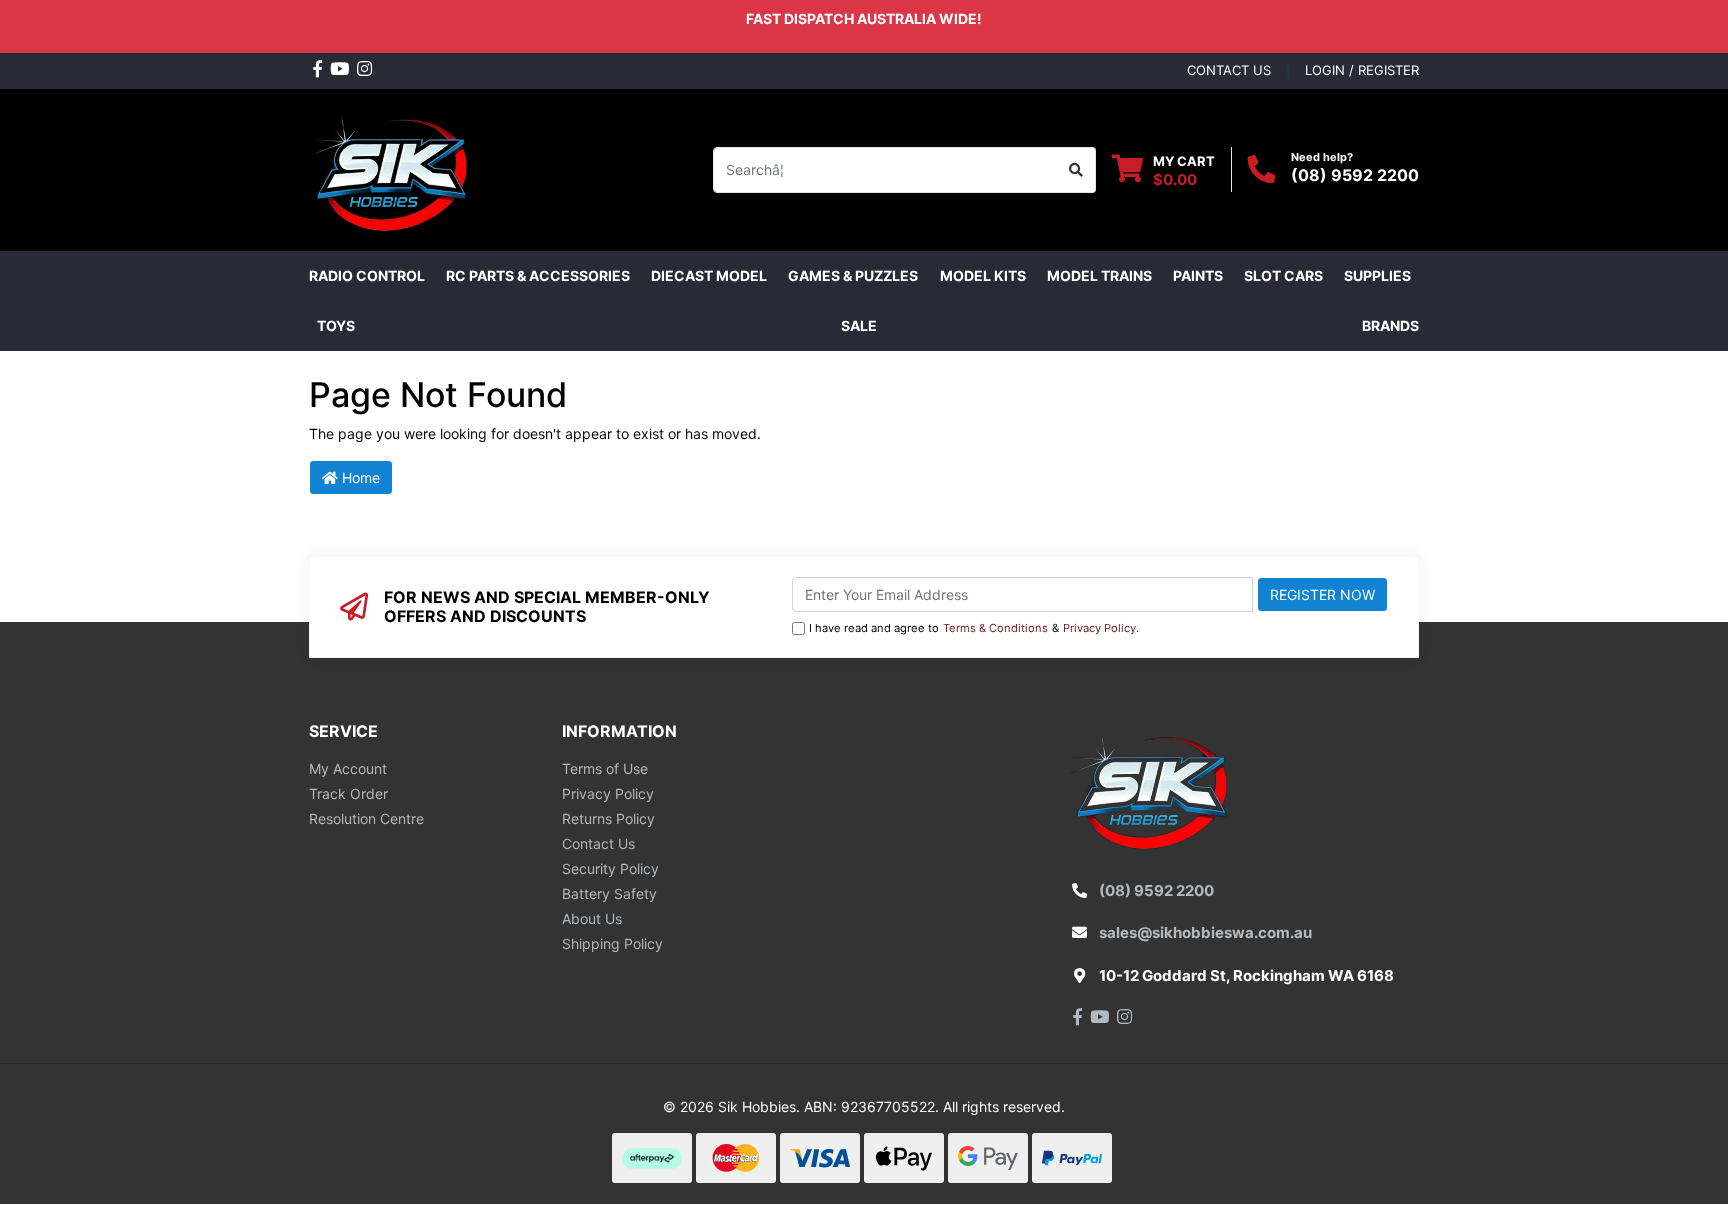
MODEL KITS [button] (983, 275)
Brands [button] (1390, 325)
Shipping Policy (612, 943)
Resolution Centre (366, 818)
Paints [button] (1198, 275)
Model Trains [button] (1099, 275)
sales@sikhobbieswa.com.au (1205, 932)
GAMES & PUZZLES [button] (853, 275)
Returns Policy (608, 818)
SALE (859, 325)
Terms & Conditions (995, 628)
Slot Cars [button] (1283, 275)
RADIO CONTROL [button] (367, 275)
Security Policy (610, 868)
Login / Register (1362, 70)
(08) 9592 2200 (1355, 175)
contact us (1229, 70)
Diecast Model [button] (709, 275)
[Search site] (1076, 170)
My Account (348, 768)
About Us (592, 918)
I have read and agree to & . (974, 628)
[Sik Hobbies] (393, 167)
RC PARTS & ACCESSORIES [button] (538, 275)
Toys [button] (336, 325)
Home (359, 477)
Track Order (348, 793)
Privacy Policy (1099, 628)
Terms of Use (605, 768)
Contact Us (598, 843)
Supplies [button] (1377, 275)
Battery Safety (609, 893)
